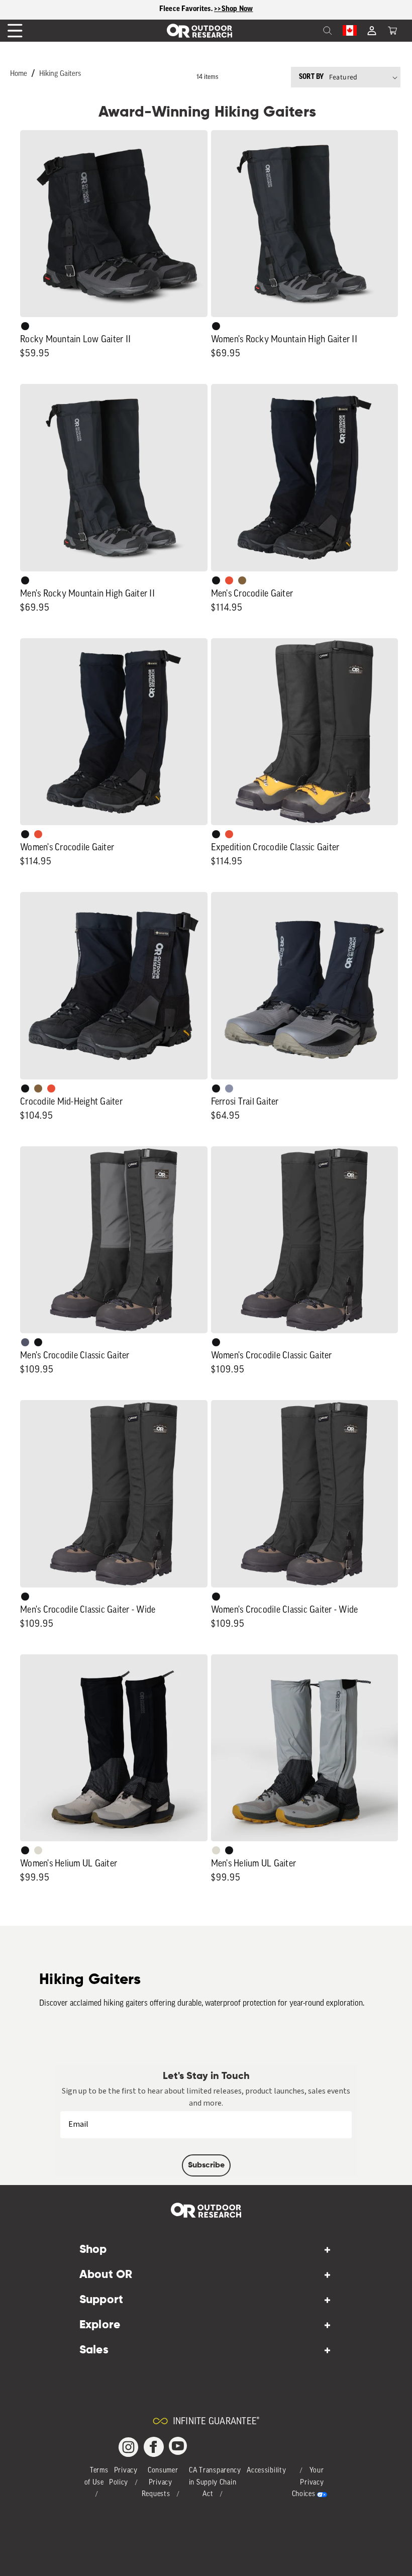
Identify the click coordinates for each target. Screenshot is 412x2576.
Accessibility (266, 2471)
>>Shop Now (234, 9)
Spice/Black (229, 580)
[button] (392, 31)
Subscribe (206, 2165)
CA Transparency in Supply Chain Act (215, 2483)
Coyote (242, 580)
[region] (206, 10)
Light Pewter (38, 1850)
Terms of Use (96, 2477)
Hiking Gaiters (60, 74)
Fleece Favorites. (187, 9)
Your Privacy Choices (308, 2483)
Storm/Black (25, 1342)
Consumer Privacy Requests (160, 2483)
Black (25, 326)
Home (19, 74)
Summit (229, 1088)
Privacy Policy (123, 2477)
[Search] (305, 31)
